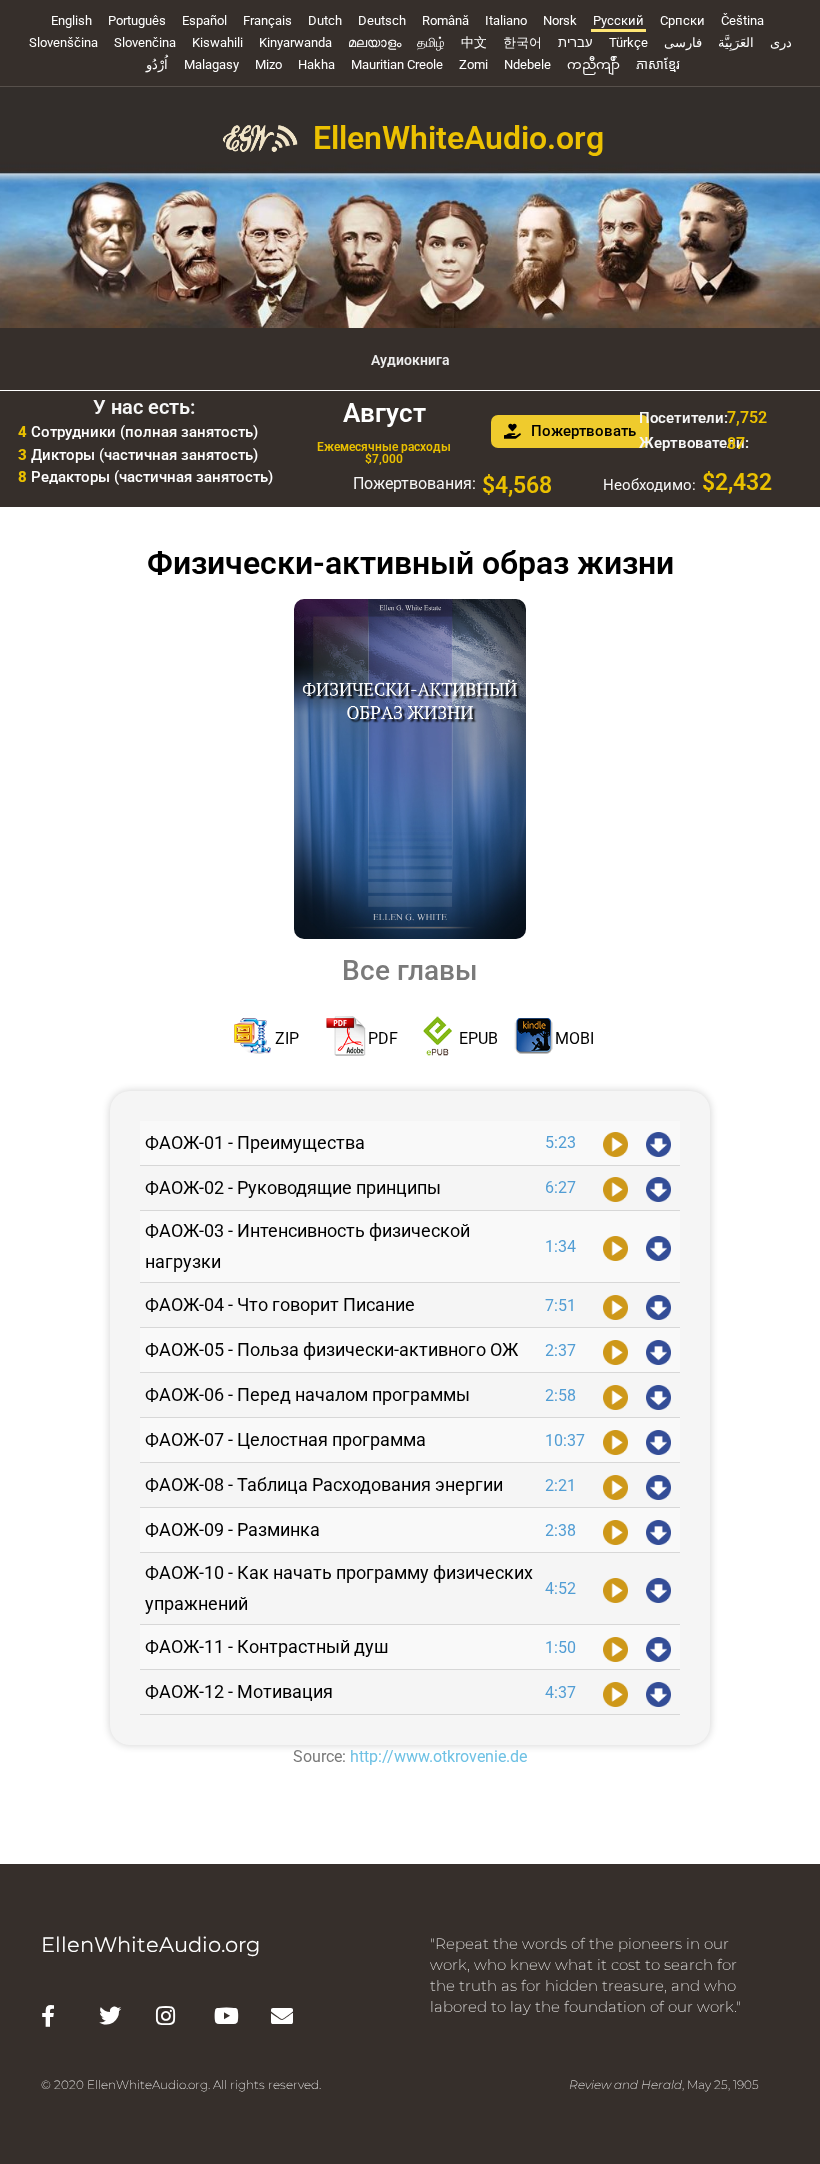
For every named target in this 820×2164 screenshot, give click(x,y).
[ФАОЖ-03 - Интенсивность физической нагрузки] (615, 1247)
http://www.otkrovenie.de (438, 1756)
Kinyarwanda (295, 42)
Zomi (473, 64)
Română (445, 20)
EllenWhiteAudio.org (458, 138)
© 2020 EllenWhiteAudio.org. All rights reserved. (181, 2084)
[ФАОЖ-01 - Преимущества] (615, 1143)
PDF (383, 1038)
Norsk (560, 20)
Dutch (325, 20)
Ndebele (527, 64)
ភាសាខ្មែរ (658, 64)
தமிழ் (431, 42)
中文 (474, 42)
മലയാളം (374, 42)
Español (204, 20)
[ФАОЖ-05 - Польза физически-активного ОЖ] (615, 1350)
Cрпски (682, 20)
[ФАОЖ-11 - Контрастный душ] (615, 1647)
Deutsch (382, 20)
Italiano (506, 20)
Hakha (316, 64)
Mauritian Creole (397, 64)
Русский (618, 20)
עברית (575, 42)
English (71, 20)
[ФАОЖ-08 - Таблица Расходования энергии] (615, 1485)
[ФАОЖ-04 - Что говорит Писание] (615, 1305)
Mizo (268, 64)
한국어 (522, 42)
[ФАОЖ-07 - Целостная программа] (615, 1440)
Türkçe (628, 42)
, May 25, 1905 (664, 2084)
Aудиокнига (410, 360)
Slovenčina (145, 42)
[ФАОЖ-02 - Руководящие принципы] (615, 1188)
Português (137, 20)
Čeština (742, 20)
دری (781, 42)
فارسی (683, 42)
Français (267, 20)
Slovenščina (63, 42)
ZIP (287, 1038)
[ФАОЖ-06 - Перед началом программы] (615, 1395)
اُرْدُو (157, 64)
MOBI (574, 1038)
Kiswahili (217, 42)
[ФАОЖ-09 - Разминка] (615, 1530)
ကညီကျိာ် (593, 64)
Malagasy (211, 64)
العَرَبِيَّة (736, 42)
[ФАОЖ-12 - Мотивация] (615, 1692)
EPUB (478, 1038)
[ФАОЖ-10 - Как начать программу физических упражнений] (615, 1589)
